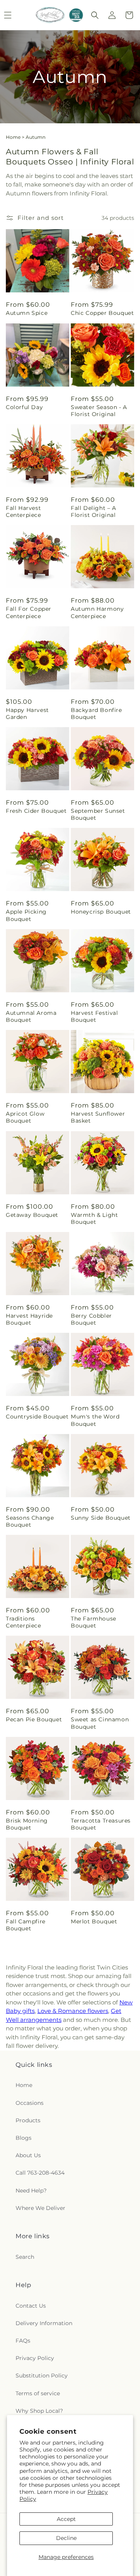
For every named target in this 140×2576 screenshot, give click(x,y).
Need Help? (31, 2191)
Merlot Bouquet (94, 1921)
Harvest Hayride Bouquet (29, 1319)
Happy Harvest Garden (27, 714)
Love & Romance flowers (73, 2011)
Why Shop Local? (39, 2411)
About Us (28, 2155)
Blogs (24, 2138)
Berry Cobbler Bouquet (91, 1319)
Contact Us (31, 2306)
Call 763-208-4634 (40, 2173)
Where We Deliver (40, 2208)
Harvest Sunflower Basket (98, 1117)
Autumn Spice (27, 313)
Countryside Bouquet (37, 1417)
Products (28, 2120)
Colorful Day (24, 407)
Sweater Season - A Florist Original (99, 411)
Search (25, 2257)
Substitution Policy (42, 2376)
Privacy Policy (35, 2358)
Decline (66, 2538)
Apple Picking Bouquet (26, 915)
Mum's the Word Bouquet (95, 1420)
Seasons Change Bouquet (30, 1521)
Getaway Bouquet (32, 1215)
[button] (95, 15)
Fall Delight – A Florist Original (94, 511)
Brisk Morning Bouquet (27, 1824)
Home (13, 137)
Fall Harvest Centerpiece (24, 511)
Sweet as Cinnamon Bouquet (100, 1723)
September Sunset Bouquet (98, 814)
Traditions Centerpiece (24, 1622)
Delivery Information (44, 2323)
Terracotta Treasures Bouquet (101, 1824)
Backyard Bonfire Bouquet (96, 714)
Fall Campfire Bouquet (26, 1925)
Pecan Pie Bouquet (34, 1719)
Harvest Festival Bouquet (94, 1016)
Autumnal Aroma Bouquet (31, 1016)
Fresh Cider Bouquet (36, 811)
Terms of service (38, 2393)
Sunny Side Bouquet (101, 1518)
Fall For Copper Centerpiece (29, 612)
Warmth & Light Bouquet (94, 1218)
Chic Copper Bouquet (102, 313)
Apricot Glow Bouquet (25, 1117)
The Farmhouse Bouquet (94, 1622)
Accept (66, 2519)
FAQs (23, 2341)
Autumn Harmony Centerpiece (97, 612)
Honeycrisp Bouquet (101, 912)
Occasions (30, 2103)
